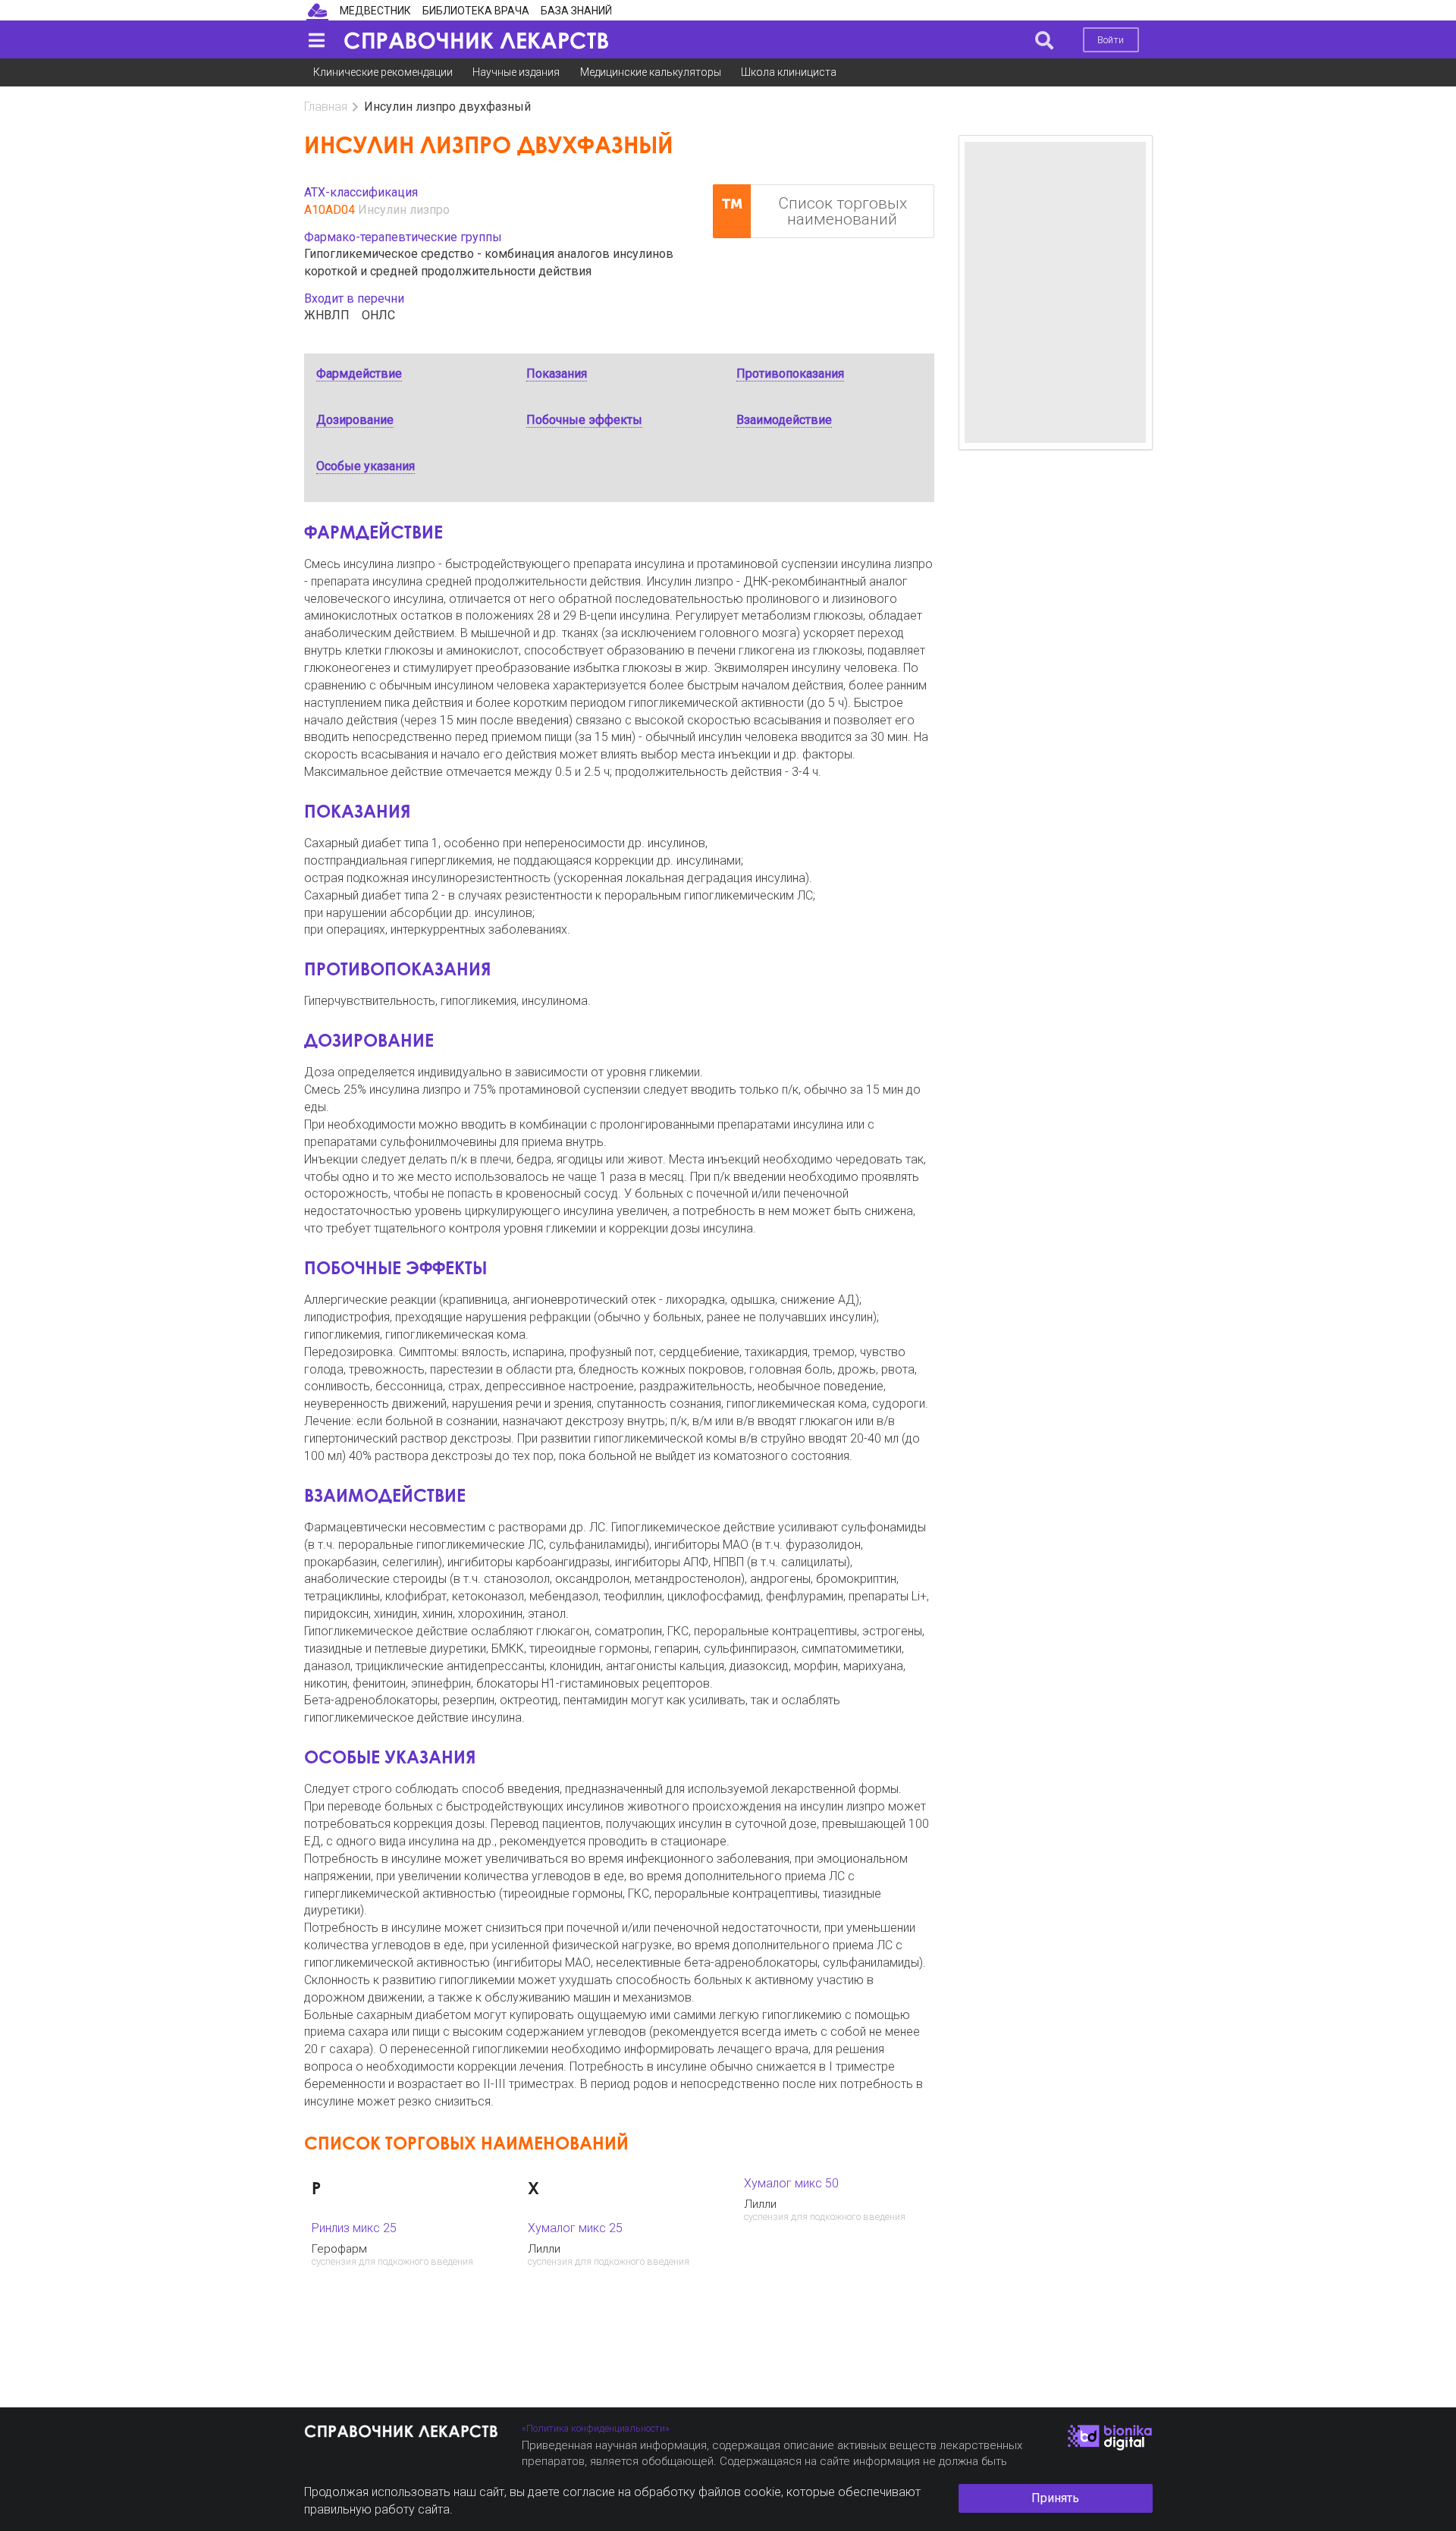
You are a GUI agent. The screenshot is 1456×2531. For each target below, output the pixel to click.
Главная (326, 107)
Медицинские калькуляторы (651, 72)
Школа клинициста (789, 72)
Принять (1055, 2498)
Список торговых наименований (843, 211)
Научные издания (516, 72)
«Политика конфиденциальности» (596, 2428)
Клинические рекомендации (383, 72)
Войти (1111, 40)
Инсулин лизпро (404, 210)
